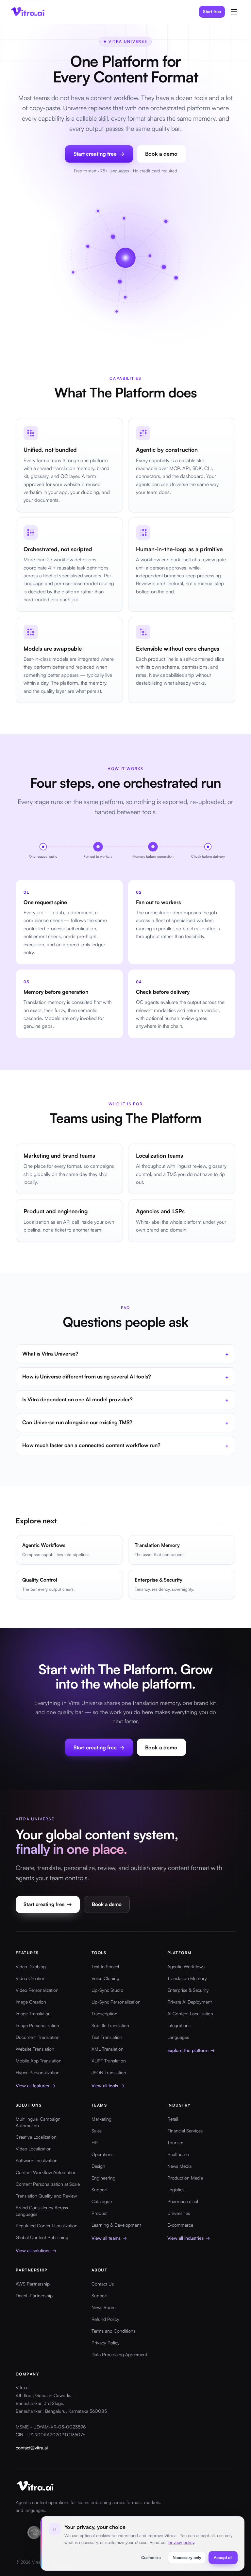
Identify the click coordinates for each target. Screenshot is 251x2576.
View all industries (189, 2238)
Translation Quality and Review (46, 2196)
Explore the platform (191, 2050)
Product (100, 2213)
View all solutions (36, 2250)
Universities (179, 2213)
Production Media (185, 2178)
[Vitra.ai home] (28, 12)
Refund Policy (105, 2319)
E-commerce (180, 2225)
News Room (104, 2307)
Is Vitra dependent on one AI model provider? (125, 1400)
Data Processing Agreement (119, 2354)
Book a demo (161, 154)
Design (98, 2166)
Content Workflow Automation (46, 2172)
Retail (173, 2119)
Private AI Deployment (190, 2002)
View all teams (109, 2238)
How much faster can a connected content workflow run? (125, 1446)
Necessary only (187, 2557)
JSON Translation (109, 2072)
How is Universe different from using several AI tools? (125, 1377)
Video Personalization (37, 1990)
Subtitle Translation (110, 2025)
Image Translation (33, 2014)
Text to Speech (106, 1966)
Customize (151, 2557)
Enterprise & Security (188, 1990)
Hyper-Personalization (38, 2072)
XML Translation (108, 2049)
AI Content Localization (190, 2014)
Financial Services (185, 2131)
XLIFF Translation (109, 2061)
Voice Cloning (105, 1978)
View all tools (108, 2085)
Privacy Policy (106, 2343)
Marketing (101, 2119)
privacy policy (181, 2542)
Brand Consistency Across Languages (42, 2211)
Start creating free (48, 1904)
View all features (35, 2085)
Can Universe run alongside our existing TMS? (125, 1423)
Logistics (176, 2190)
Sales (97, 2131)
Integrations (179, 2025)
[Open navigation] (234, 12)
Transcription (104, 2014)
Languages (178, 2037)
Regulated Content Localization (47, 2226)
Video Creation (31, 1978)
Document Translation (38, 2037)
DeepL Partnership (34, 2296)
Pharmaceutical (183, 2201)
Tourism (175, 2142)
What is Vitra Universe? (125, 1354)
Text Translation (107, 2037)
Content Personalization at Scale (48, 2184)
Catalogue (102, 2201)
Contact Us (103, 2284)
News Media (179, 2166)
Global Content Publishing (42, 2237)
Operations (102, 2154)
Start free (212, 11)
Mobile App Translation (39, 2061)
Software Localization (37, 2160)
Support (100, 2190)
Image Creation (31, 2002)
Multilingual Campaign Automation (38, 2122)
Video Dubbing (31, 1966)
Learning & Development (116, 2225)
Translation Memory (187, 1978)
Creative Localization (36, 2137)
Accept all (223, 2557)
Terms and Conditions (113, 2331)
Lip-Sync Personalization (116, 2002)
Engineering (103, 2178)
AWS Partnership (33, 2284)
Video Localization (34, 2149)
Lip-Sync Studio (107, 1990)
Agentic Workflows (186, 1966)
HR (95, 2142)
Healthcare (178, 2154)
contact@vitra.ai (32, 2448)
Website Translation (35, 2049)
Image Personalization (37, 2025)
